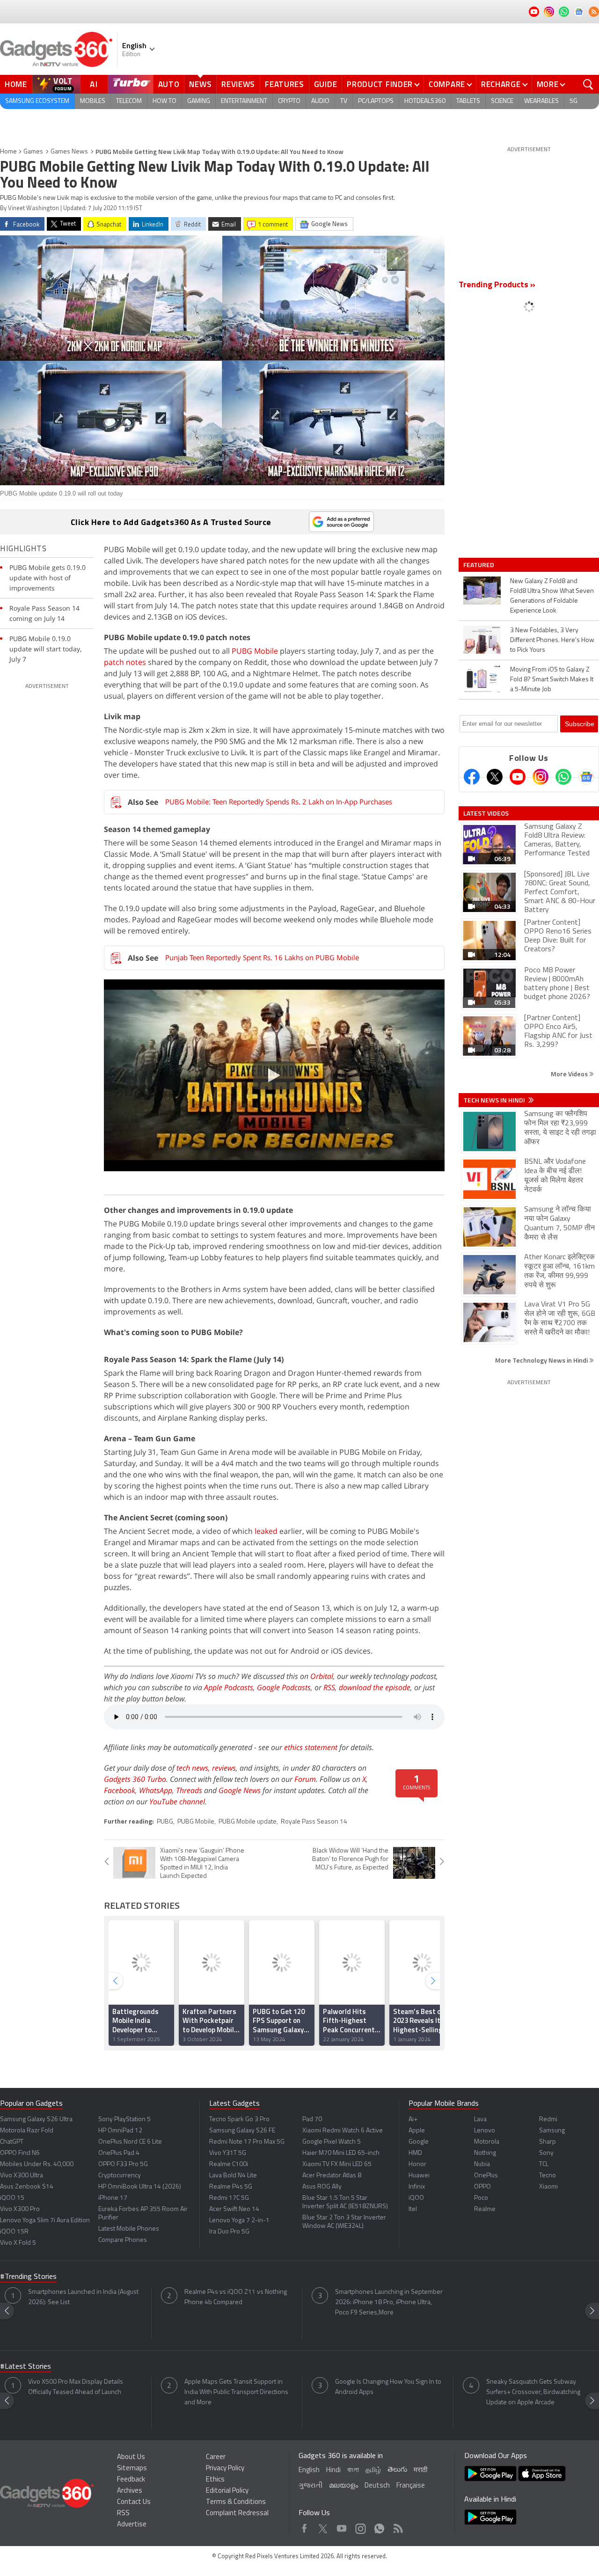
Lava (480, 2120)
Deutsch (377, 2486)
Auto (169, 84)
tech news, (194, 1768)
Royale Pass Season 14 (314, 1822)
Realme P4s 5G (231, 2187)
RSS (329, 1687)
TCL (544, 2164)
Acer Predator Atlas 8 (332, 2176)
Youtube (342, 2526)
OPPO (482, 2187)
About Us (131, 2457)
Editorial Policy (227, 2491)
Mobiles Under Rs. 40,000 (37, 2164)
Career (216, 2457)
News (200, 84)
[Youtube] (518, 777)
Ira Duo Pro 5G (229, 2232)
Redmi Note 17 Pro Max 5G (247, 2142)
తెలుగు (397, 2470)
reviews (224, 1768)
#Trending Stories (28, 2277)
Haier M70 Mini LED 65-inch (341, 2153)
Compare (447, 84)
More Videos (570, 1074)
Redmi (548, 2120)
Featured (479, 565)
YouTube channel (177, 1802)
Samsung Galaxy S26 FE (242, 2131)
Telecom (129, 101)
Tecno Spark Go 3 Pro (239, 2120)
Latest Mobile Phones (129, 2229)
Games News (69, 152)
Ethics (215, 2480)
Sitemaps (132, 2469)
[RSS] (594, 12)
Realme (485, 2209)
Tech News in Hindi (495, 1100)
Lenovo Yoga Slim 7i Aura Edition (45, 2221)
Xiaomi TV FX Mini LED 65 (337, 2164)
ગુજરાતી (310, 2486)
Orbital (322, 1676)
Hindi (333, 2470)
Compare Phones (123, 2240)
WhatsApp (156, 1790)
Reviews (238, 84)
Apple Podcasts (229, 1687)
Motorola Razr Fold (27, 2131)
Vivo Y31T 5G (228, 2153)
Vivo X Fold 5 (18, 2243)
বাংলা (353, 2470)
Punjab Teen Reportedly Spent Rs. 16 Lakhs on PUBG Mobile (262, 957)
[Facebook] (472, 777)
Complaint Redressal (237, 2514)
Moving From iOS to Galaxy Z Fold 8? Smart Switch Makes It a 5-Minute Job (552, 680)
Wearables (541, 101)
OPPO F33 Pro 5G (123, 2164)
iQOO (416, 2198)
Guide (326, 84)
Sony (546, 2153)
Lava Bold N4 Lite (233, 2176)
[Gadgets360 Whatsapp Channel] (563, 777)
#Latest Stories (26, 2367)
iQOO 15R (14, 2232)
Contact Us (134, 2502)
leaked (266, 1531)
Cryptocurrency (120, 2176)
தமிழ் (373, 2470)
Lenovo (485, 2131)
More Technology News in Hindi (542, 1360)
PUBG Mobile (255, 651)
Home (16, 84)
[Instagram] (541, 777)
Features (285, 84)
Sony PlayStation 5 (124, 2120)
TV (344, 101)
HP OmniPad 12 (120, 2131)
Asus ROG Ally (322, 2187)
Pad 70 (312, 2120)
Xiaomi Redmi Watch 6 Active (343, 2131)
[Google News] (586, 777)
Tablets (468, 101)
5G (573, 101)
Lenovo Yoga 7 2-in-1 (239, 2221)
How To (164, 101)
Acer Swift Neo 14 (234, 2209)
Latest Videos (486, 813)
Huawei (419, 2176)
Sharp (548, 2142)
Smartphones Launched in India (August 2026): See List (83, 2297)
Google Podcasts (284, 1687)
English (309, 2470)
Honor (417, 2164)
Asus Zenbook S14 (27, 2187)
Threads (189, 1790)
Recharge (501, 84)
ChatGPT (12, 2142)
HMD (415, 2153)
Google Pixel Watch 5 (332, 2142)
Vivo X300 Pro (20, 2209)
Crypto (289, 101)
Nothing (485, 2153)
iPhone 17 (113, 2198)
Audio (320, 101)
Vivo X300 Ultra (22, 2176)
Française (411, 2486)
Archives (130, 2491)
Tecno (548, 2176)
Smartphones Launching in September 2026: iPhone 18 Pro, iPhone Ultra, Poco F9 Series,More (389, 2302)
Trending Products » (497, 285)
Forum (305, 1779)
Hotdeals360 (425, 101)
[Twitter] (495, 777)
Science (502, 101)
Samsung (552, 2131)
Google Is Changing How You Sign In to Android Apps (388, 2387)
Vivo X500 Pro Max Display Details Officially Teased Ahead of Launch (76, 2387)
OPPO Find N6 (20, 2153)
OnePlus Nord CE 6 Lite (130, 2142)
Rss (397, 2526)
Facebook (120, 1790)
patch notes (125, 662)
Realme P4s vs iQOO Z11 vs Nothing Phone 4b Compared (236, 2297)
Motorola (487, 2142)
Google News (240, 1790)
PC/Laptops (376, 101)
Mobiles (93, 101)
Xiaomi (548, 2187)
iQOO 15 (12, 2198)
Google (419, 2142)
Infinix (417, 2187)
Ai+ (413, 2120)
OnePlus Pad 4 (119, 2153)
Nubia (482, 2164)
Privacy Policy (225, 2469)
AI (94, 84)
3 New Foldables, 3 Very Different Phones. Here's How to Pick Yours (552, 640)
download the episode (375, 1687)
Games (33, 152)
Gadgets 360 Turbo (135, 1779)
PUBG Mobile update (248, 1822)
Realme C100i (229, 2164)
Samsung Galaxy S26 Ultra (36, 2120)
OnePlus (486, 2176)
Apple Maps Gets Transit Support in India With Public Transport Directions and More (236, 2392)
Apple (417, 2131)
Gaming (199, 101)
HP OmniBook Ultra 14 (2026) (140, 2187)
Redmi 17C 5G (229, 2198)
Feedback (131, 2480)
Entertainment (244, 101)
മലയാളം (343, 2486)
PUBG (165, 1822)
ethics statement (311, 1747)
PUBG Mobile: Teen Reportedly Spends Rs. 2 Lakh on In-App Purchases (279, 802)
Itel (413, 2209)
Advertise (132, 2525)
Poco (481, 2198)
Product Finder (380, 84)
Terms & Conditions (236, 2502)
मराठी (420, 2470)
